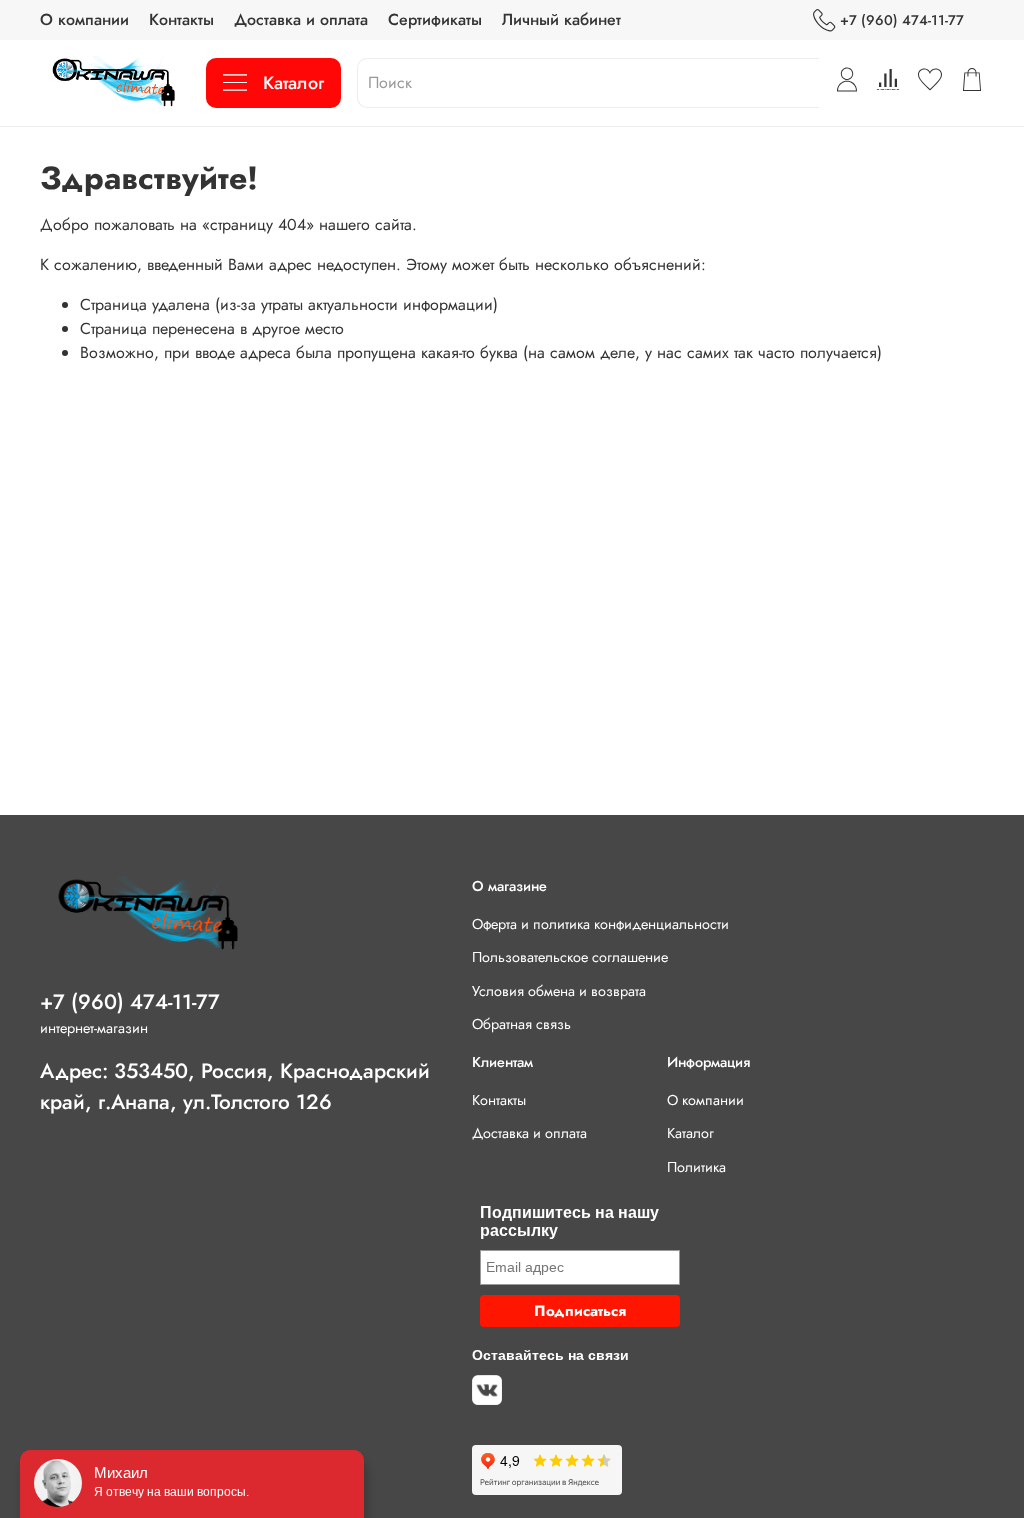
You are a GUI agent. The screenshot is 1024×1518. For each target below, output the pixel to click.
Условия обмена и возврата (559, 991)
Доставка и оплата (301, 19)
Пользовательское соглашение (570, 957)
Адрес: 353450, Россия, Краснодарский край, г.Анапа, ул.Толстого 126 (235, 1086)
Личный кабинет (561, 19)
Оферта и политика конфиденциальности (600, 924)
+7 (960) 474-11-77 (902, 20)
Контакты (181, 19)
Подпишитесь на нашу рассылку (569, 1221)
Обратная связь (521, 1024)
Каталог (293, 83)
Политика (696, 1167)
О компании (84, 19)
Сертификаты (435, 19)
